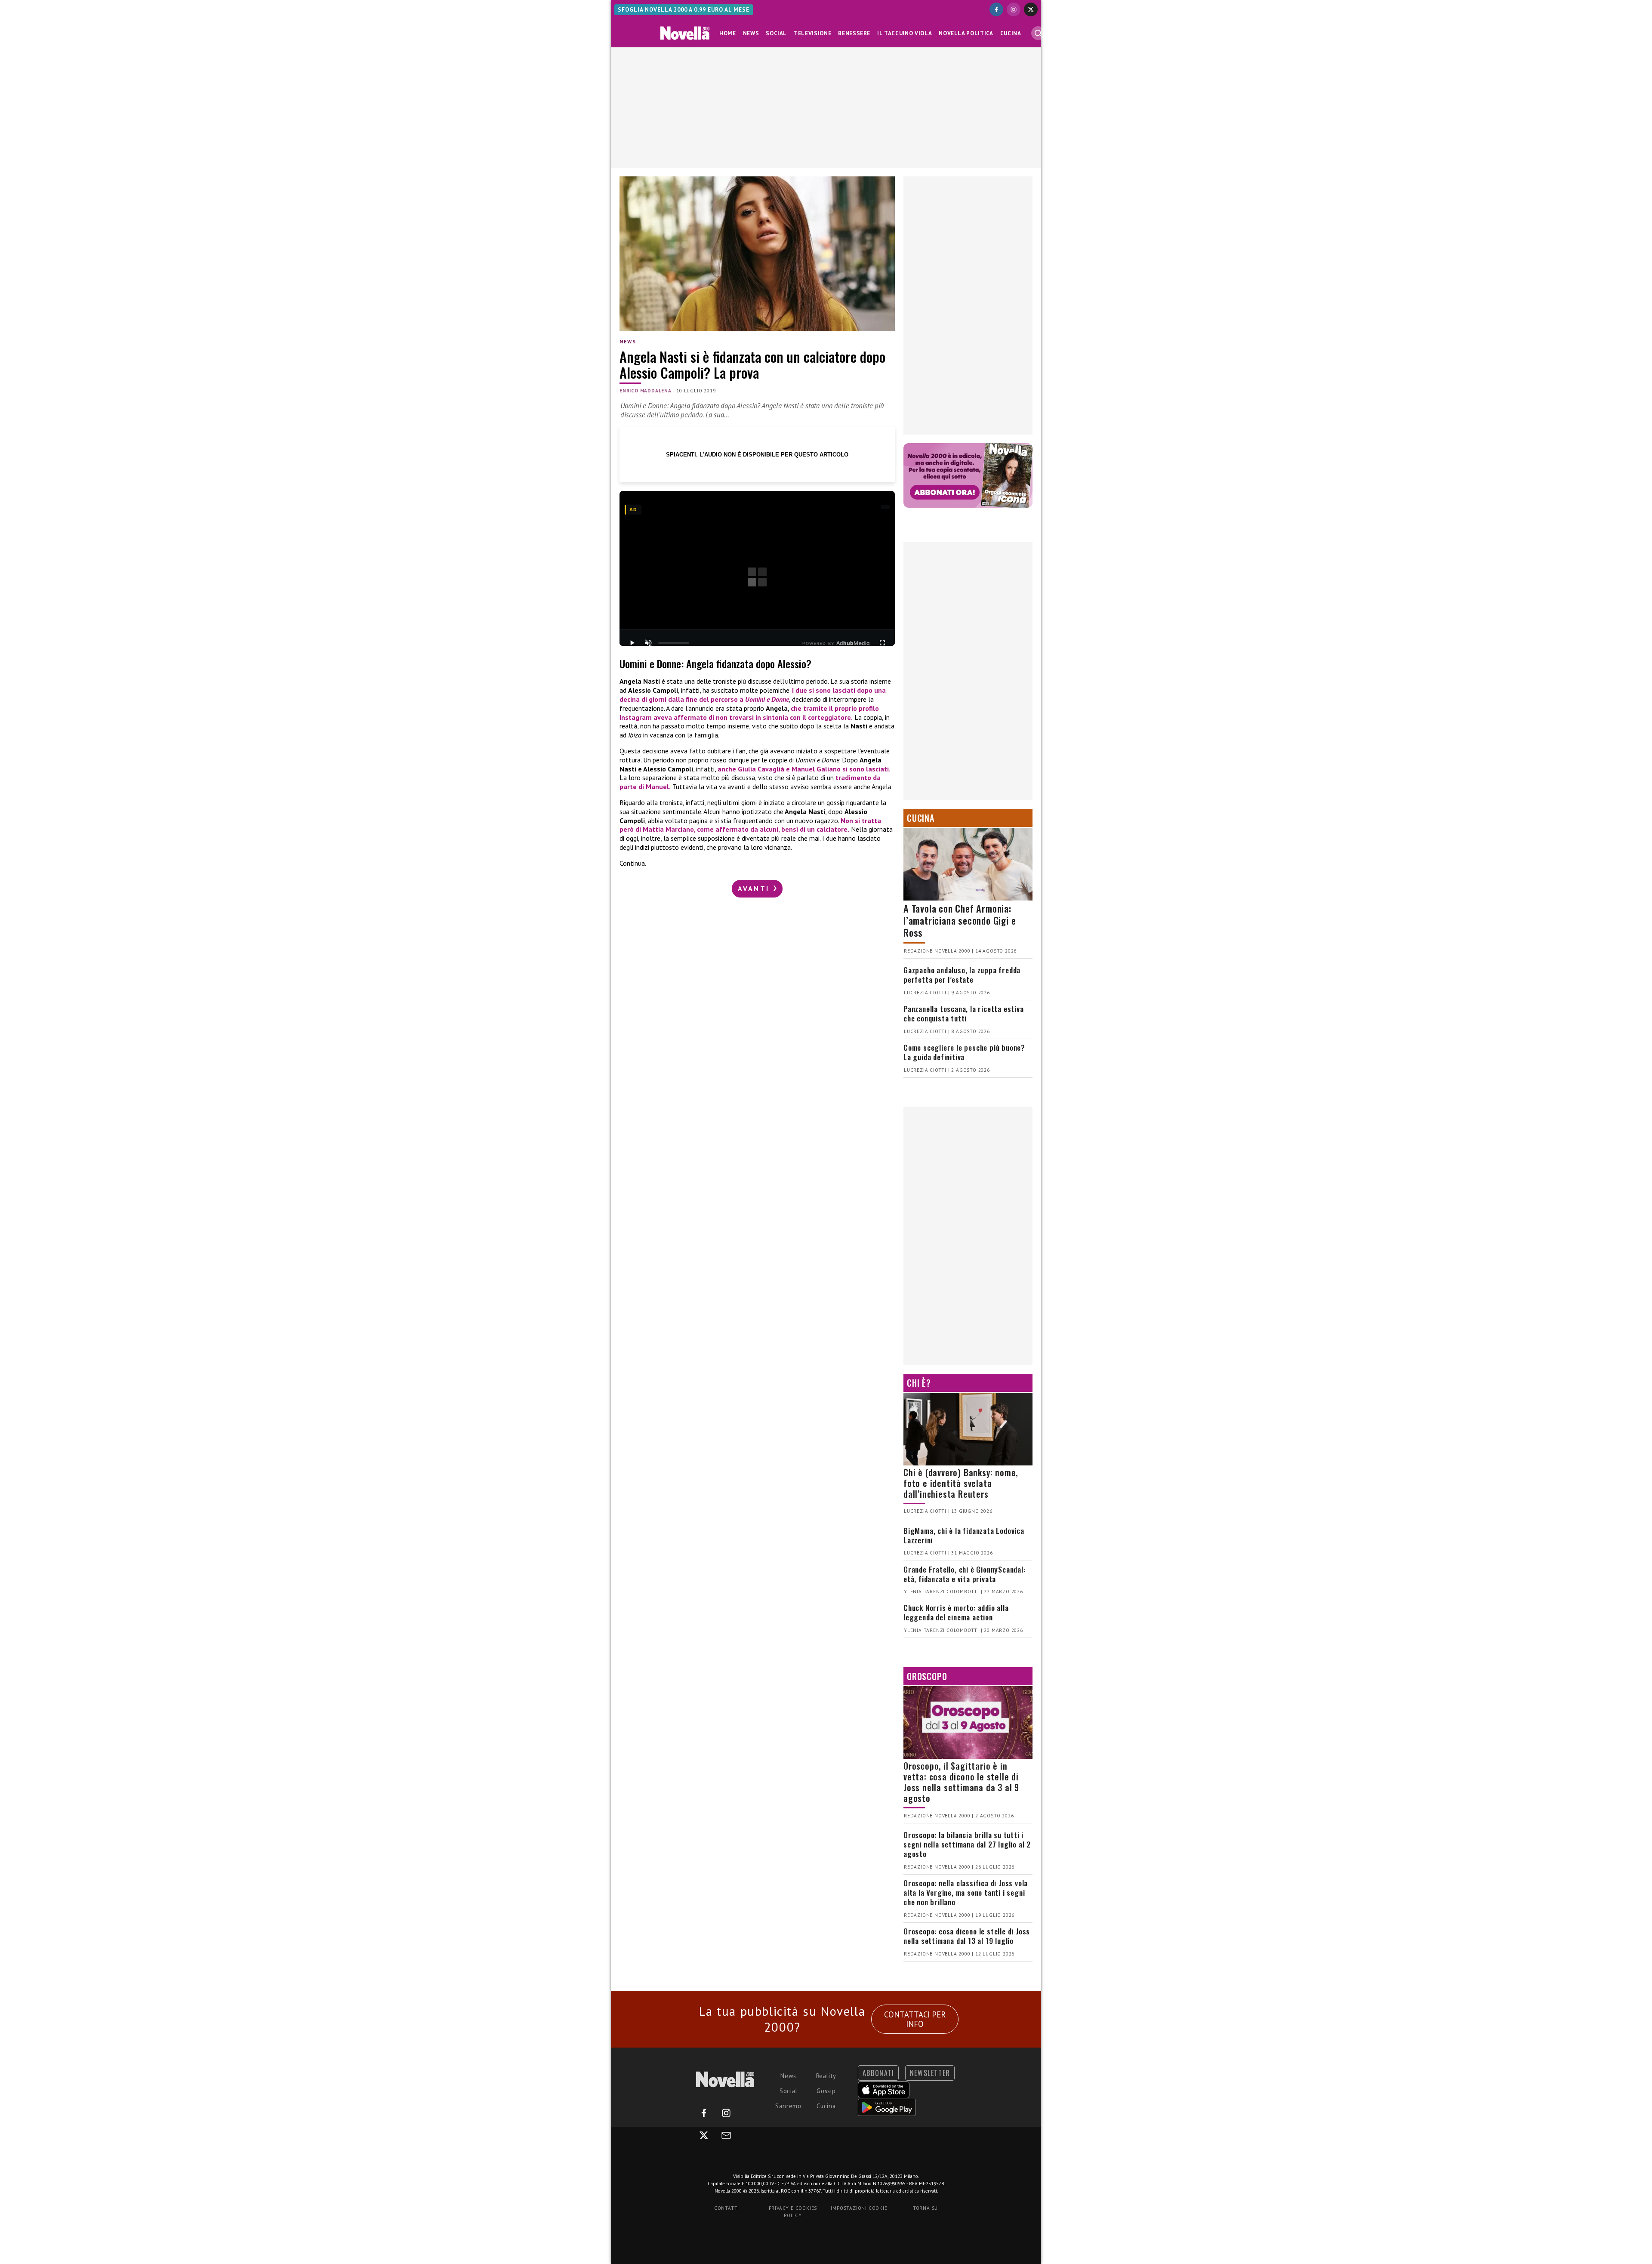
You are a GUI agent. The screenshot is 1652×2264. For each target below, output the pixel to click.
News (751, 33)
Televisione (812, 33)
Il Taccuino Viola (905, 33)
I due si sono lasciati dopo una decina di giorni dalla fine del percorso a (753, 695)
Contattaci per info (915, 2019)
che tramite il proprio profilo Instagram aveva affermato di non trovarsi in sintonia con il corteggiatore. (749, 713)
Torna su (925, 2208)
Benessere (854, 33)
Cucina (1011, 33)
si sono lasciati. (866, 769)
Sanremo (788, 2106)
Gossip (826, 2091)
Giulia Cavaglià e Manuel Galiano (789, 769)
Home (728, 33)
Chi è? (919, 1383)
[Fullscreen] (882, 643)
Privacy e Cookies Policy (793, 2212)
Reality (826, 2076)
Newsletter (930, 2073)
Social (776, 33)
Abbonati (878, 2073)
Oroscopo (927, 1676)
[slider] (674, 643)
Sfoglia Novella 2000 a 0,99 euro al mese (684, 10)
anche (728, 769)
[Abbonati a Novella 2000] (968, 475)
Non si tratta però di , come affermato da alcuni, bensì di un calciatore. (750, 825)
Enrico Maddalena (646, 391)
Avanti (755, 888)
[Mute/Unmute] (648, 643)
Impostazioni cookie (859, 2208)
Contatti (727, 2208)
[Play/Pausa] (632, 643)
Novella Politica (966, 33)
